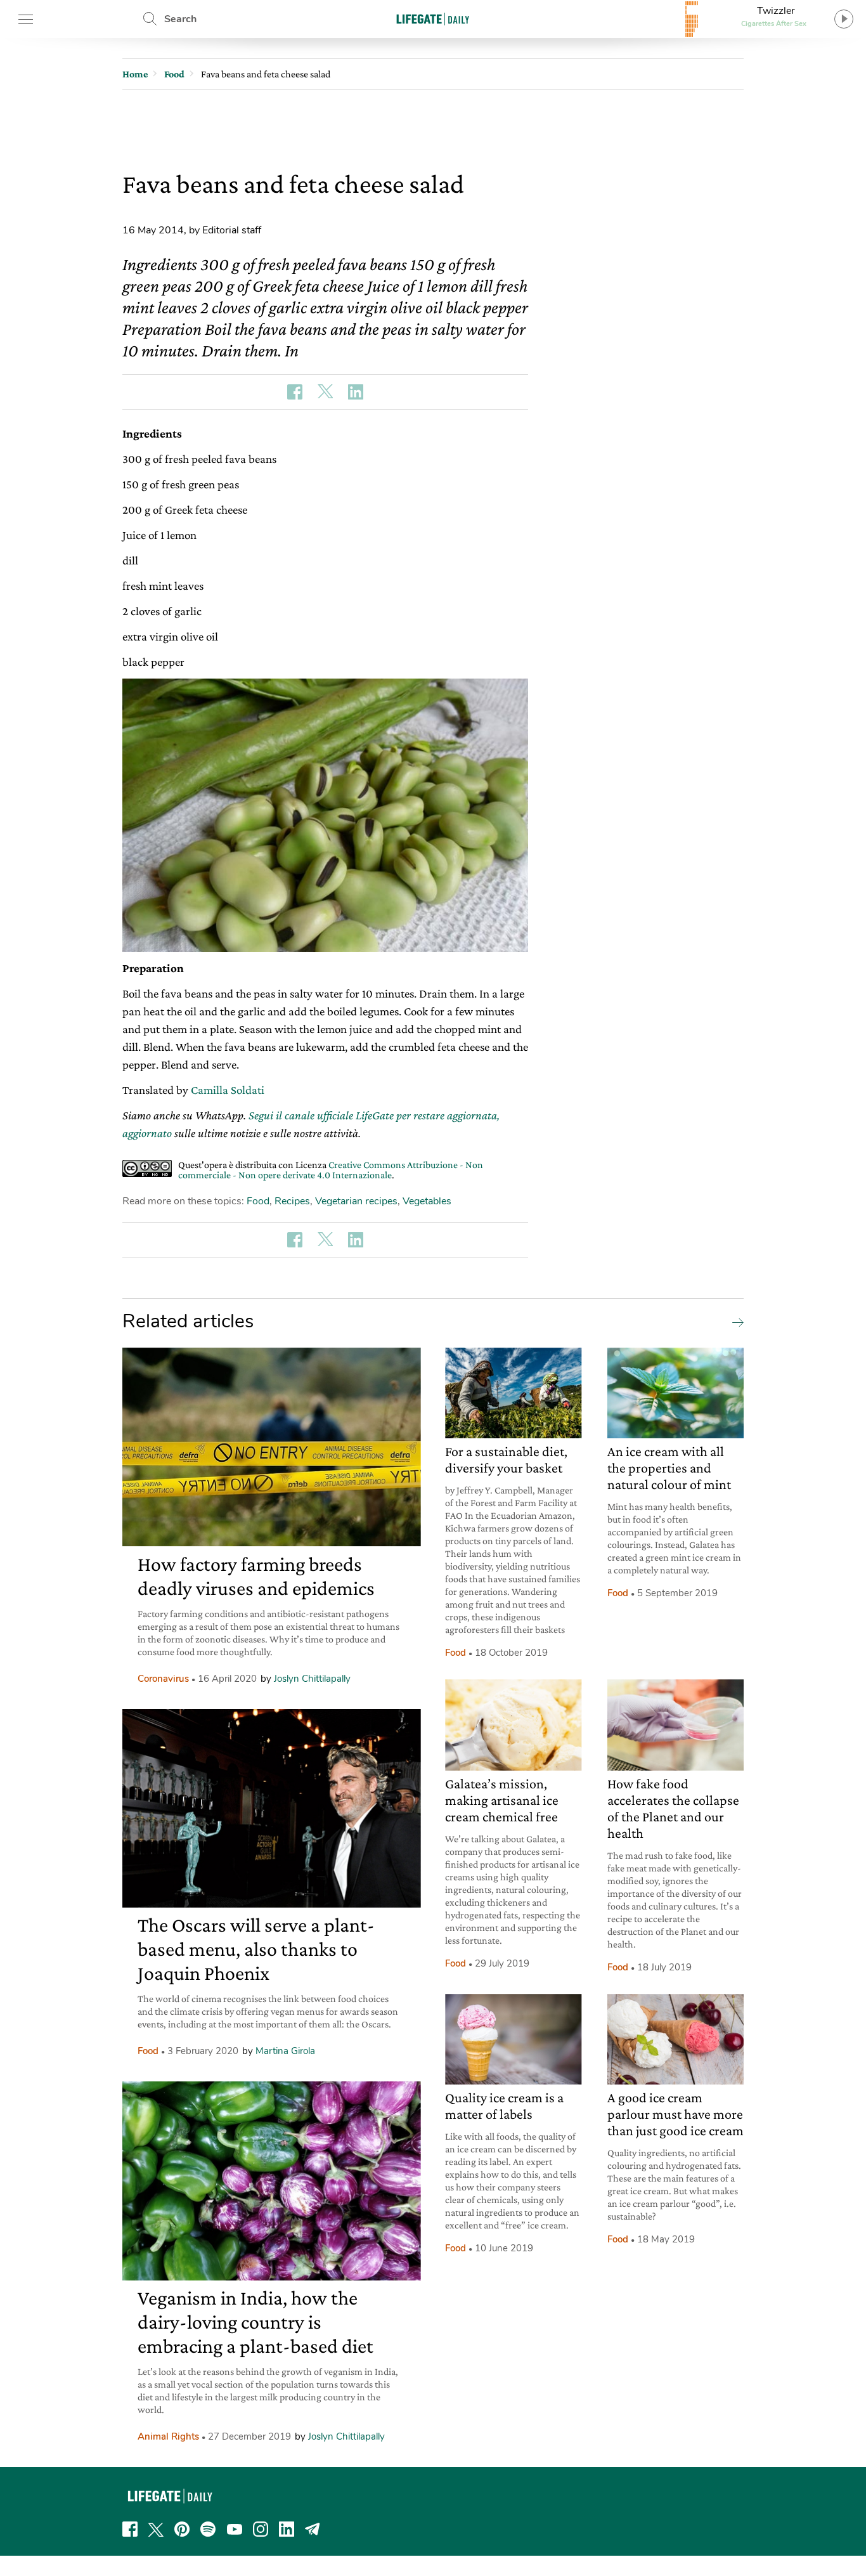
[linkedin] (287, 2529)
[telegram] (313, 2529)
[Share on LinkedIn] (356, 392)
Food (258, 1201)
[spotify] (208, 2529)
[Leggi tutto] (735, 1322)
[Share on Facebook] (295, 392)
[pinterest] (182, 2529)
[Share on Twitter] (325, 392)
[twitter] (156, 2529)
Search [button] (180, 19)
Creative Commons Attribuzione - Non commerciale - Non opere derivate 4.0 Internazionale (331, 1170)
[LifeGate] (433, 19)
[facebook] (130, 2529)
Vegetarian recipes (356, 1201)
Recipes (292, 1201)
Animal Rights (168, 2436)
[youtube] (235, 2529)
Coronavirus (163, 1679)
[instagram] (261, 2529)
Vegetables (427, 1201)
